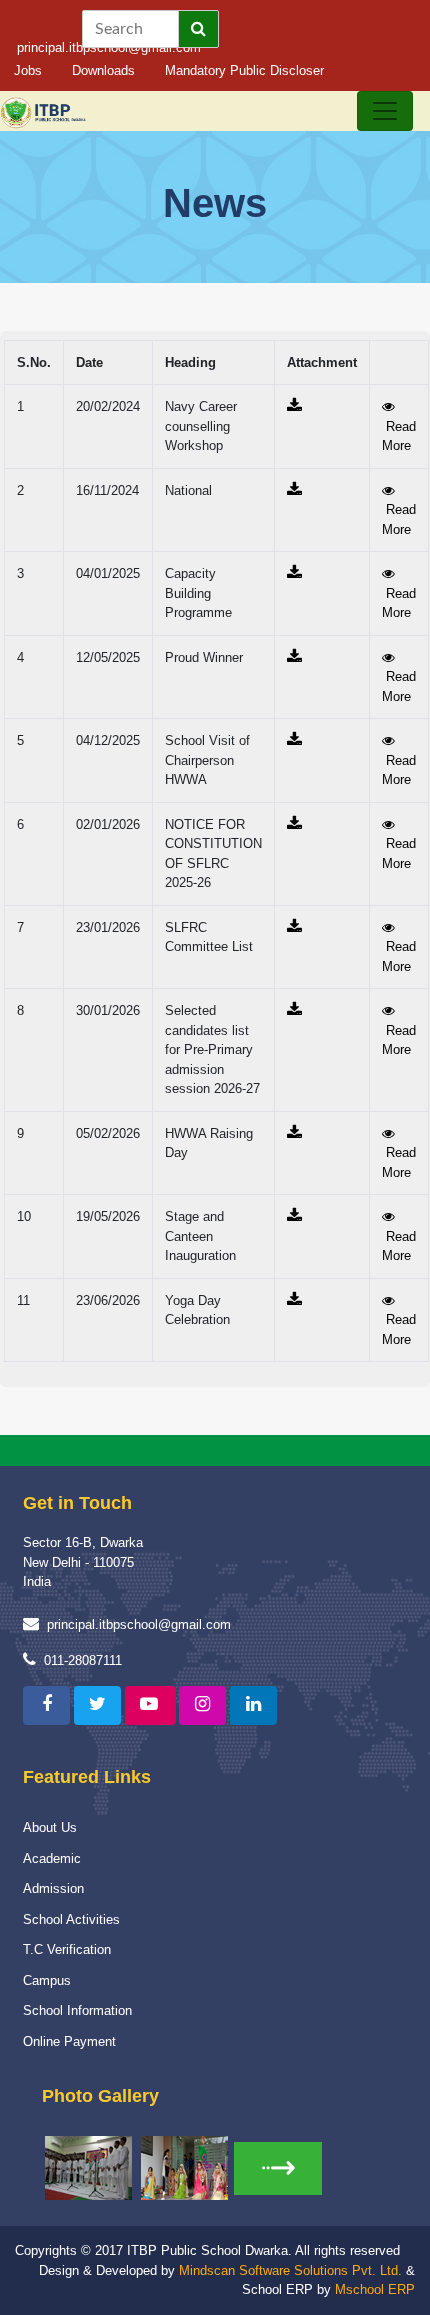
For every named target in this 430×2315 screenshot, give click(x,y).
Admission (53, 1888)
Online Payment (69, 2041)
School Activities (71, 1919)
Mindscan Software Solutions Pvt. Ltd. (290, 2270)
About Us (50, 1827)
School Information (77, 2010)
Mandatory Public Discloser (244, 70)
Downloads (103, 70)
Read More (399, 436)
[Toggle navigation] (385, 111)
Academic (52, 1858)
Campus (47, 1980)
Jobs (28, 70)
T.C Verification (67, 1949)
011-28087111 (83, 1660)
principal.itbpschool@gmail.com (139, 1624)
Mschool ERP (375, 2289)
